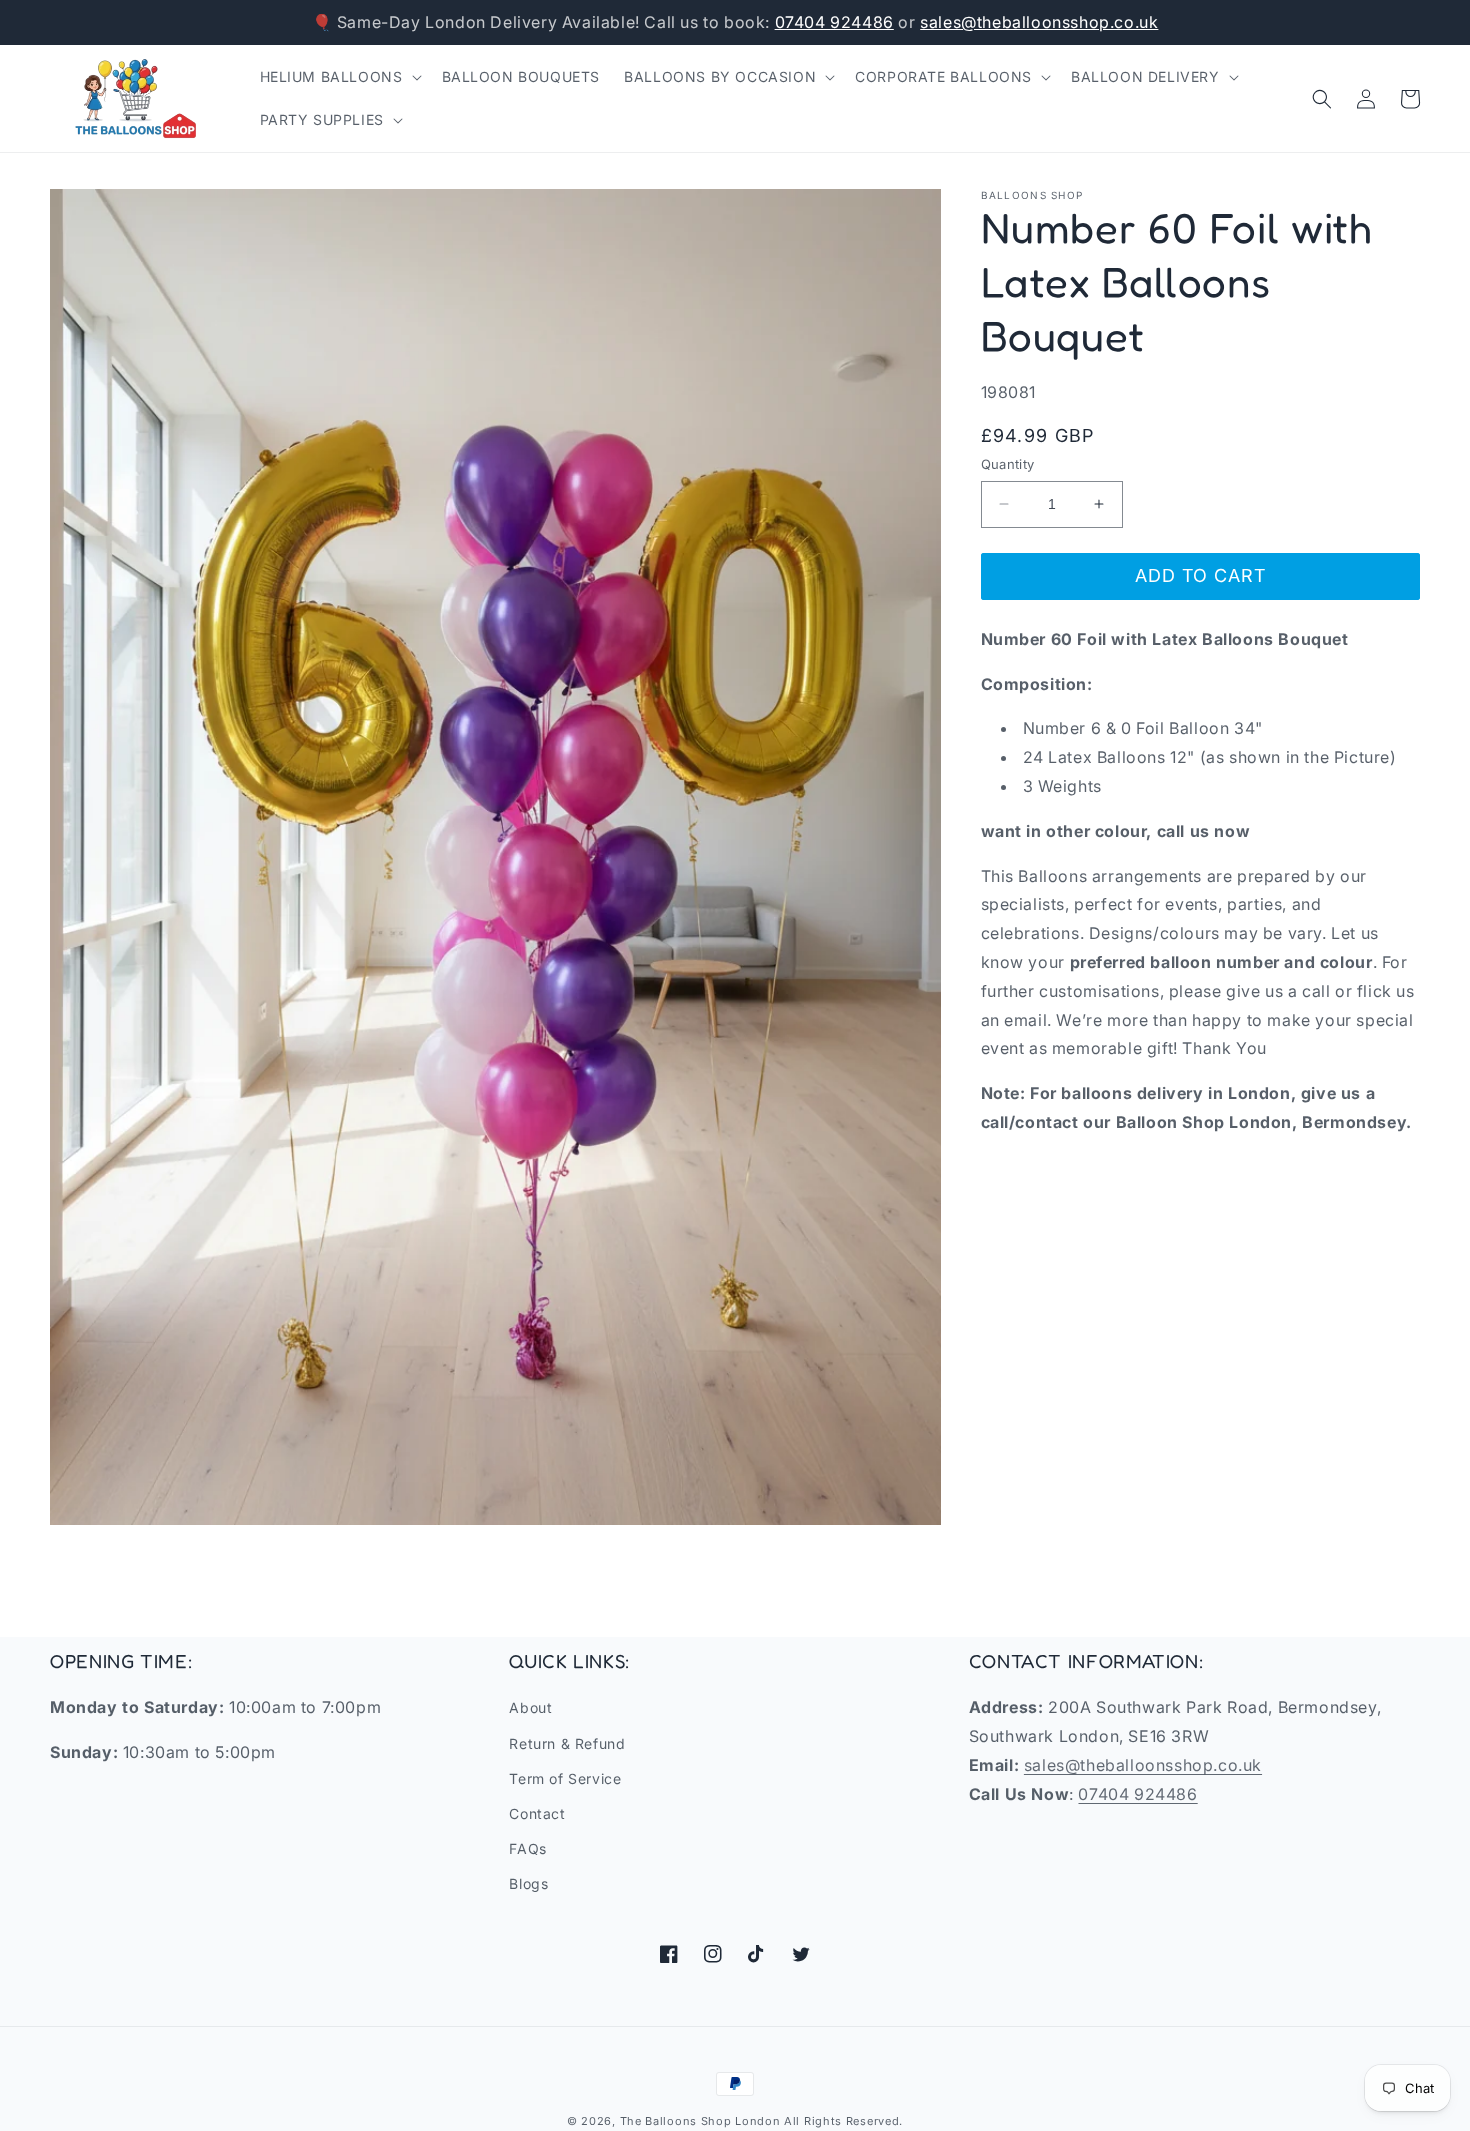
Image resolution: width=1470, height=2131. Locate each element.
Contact (537, 1813)
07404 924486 (834, 22)
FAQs (527, 1848)
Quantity (1008, 464)
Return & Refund (567, 1743)
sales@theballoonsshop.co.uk (1039, 22)
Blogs (528, 1883)
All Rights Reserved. (843, 2121)
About (530, 1707)
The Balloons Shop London (700, 2121)
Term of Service (565, 1778)
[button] (339, 77)
